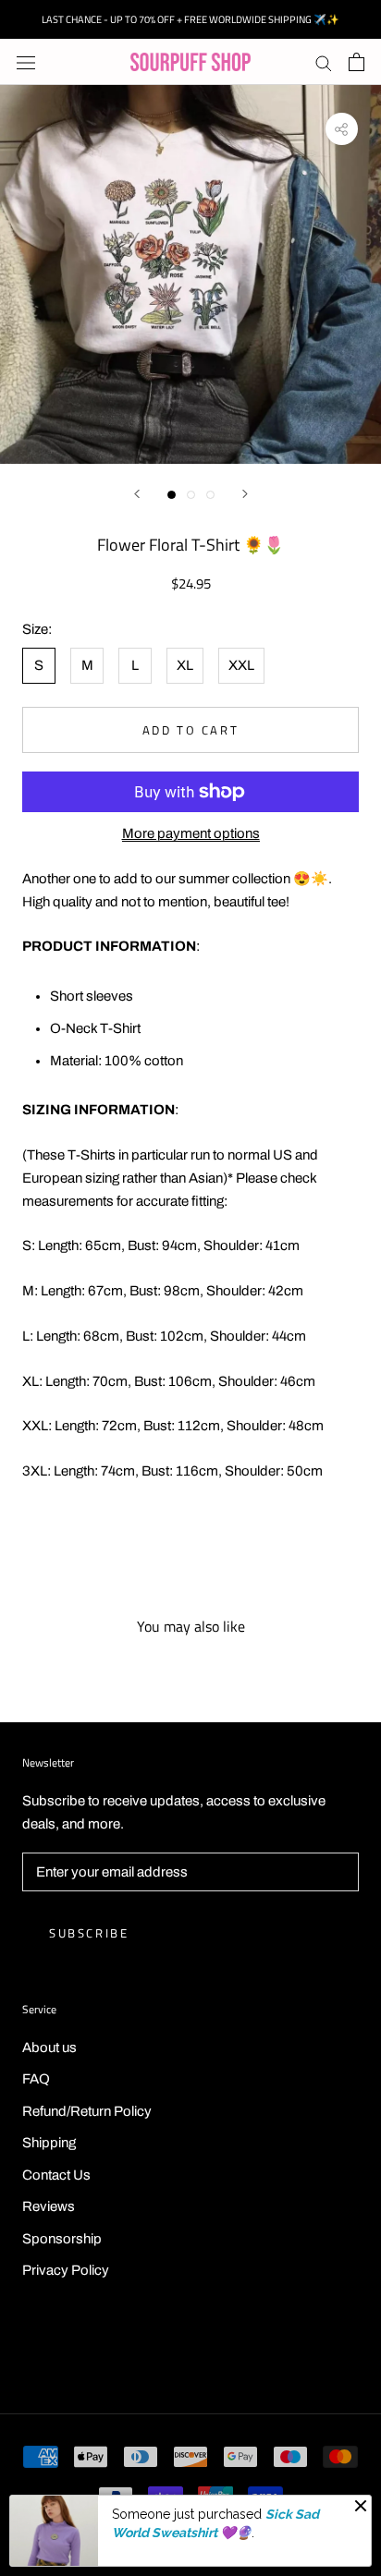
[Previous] (137, 494)
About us (49, 2047)
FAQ (36, 2079)
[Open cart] (356, 62)
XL (185, 665)
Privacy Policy (66, 2270)
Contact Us (56, 2175)
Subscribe (89, 1933)
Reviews (49, 2206)
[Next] (245, 494)
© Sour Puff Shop (190, 2353)
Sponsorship (62, 2239)
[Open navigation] (26, 62)
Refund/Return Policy (87, 2111)
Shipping (49, 2143)
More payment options (191, 833)
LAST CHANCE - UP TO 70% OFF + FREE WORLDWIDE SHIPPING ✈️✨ (190, 19)
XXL (241, 665)
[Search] (324, 62)
